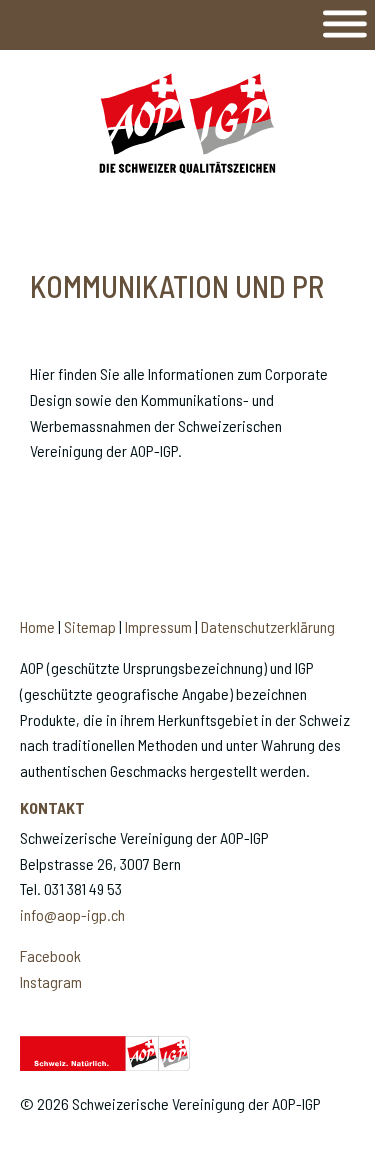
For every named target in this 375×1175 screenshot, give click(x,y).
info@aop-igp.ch (72, 914)
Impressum (158, 626)
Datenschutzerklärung (268, 626)
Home (37, 626)
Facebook (50, 955)
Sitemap (90, 626)
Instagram (51, 981)
